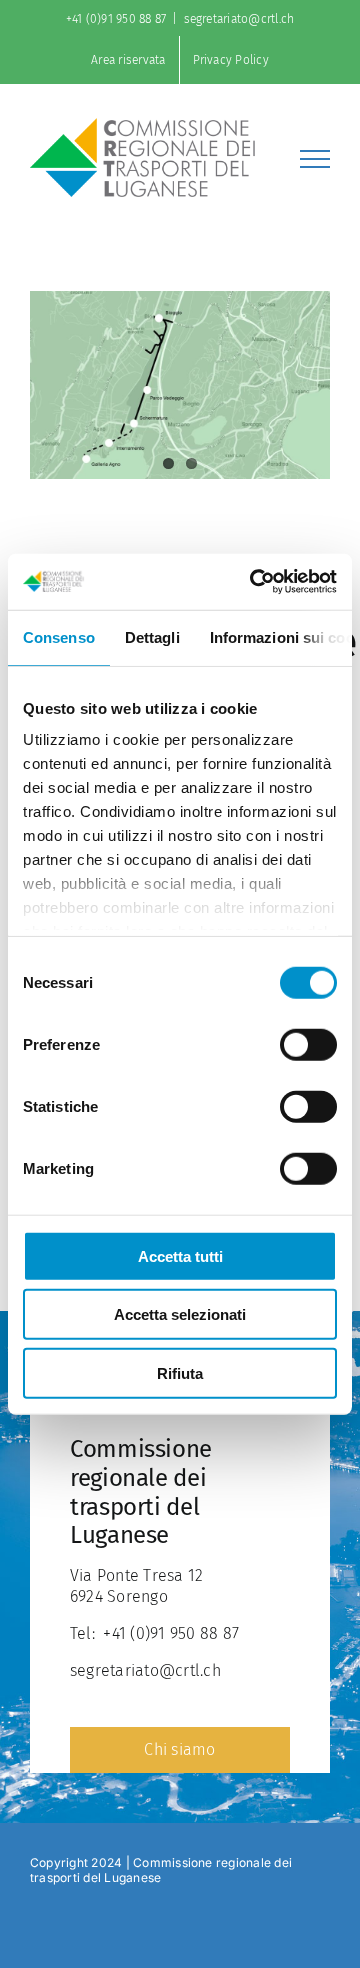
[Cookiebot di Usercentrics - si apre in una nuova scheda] (254, 582)
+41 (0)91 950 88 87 (116, 19)
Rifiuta (180, 1372)
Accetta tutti (180, 1255)
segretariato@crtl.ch (239, 19)
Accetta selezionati (180, 1314)
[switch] (308, 1044)
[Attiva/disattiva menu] (315, 159)
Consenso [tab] (59, 636)
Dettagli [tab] (152, 636)
